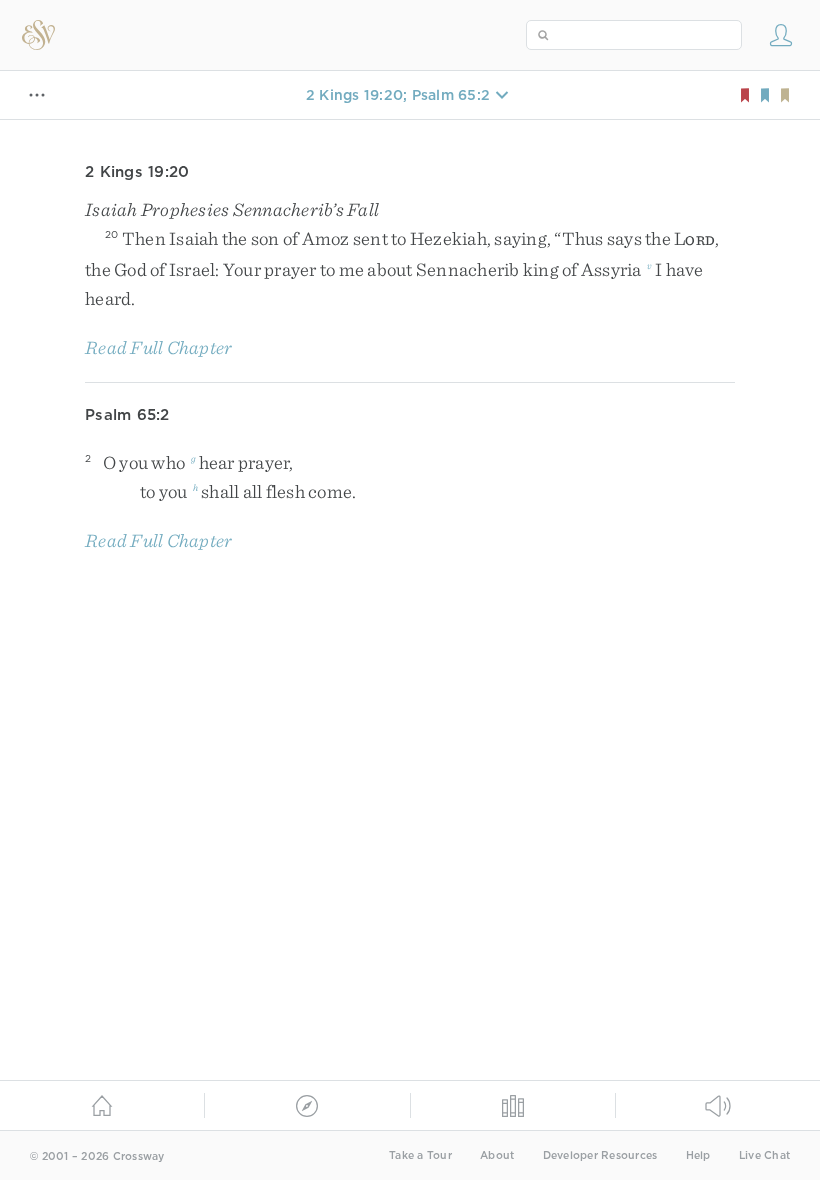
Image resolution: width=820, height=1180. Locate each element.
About (497, 1155)
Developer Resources (600, 1155)
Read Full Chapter (158, 347)
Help (698, 1155)
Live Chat (764, 1155)
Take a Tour (420, 1155)
